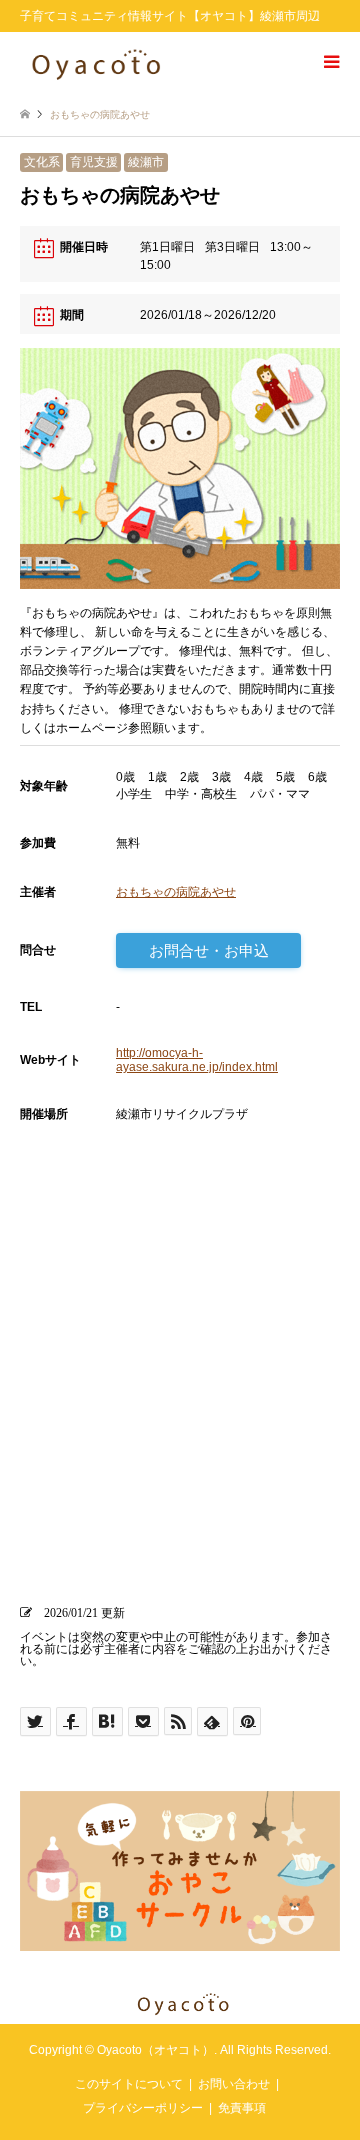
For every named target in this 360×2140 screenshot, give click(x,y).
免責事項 (242, 2108)
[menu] (330, 62)
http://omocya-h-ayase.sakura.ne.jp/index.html (197, 1060)
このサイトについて (129, 2084)
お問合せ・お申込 (209, 950)
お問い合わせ (234, 2084)
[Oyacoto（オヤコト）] (96, 62)
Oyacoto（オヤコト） (155, 2050)
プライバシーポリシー (143, 2108)
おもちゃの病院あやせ (176, 892)
